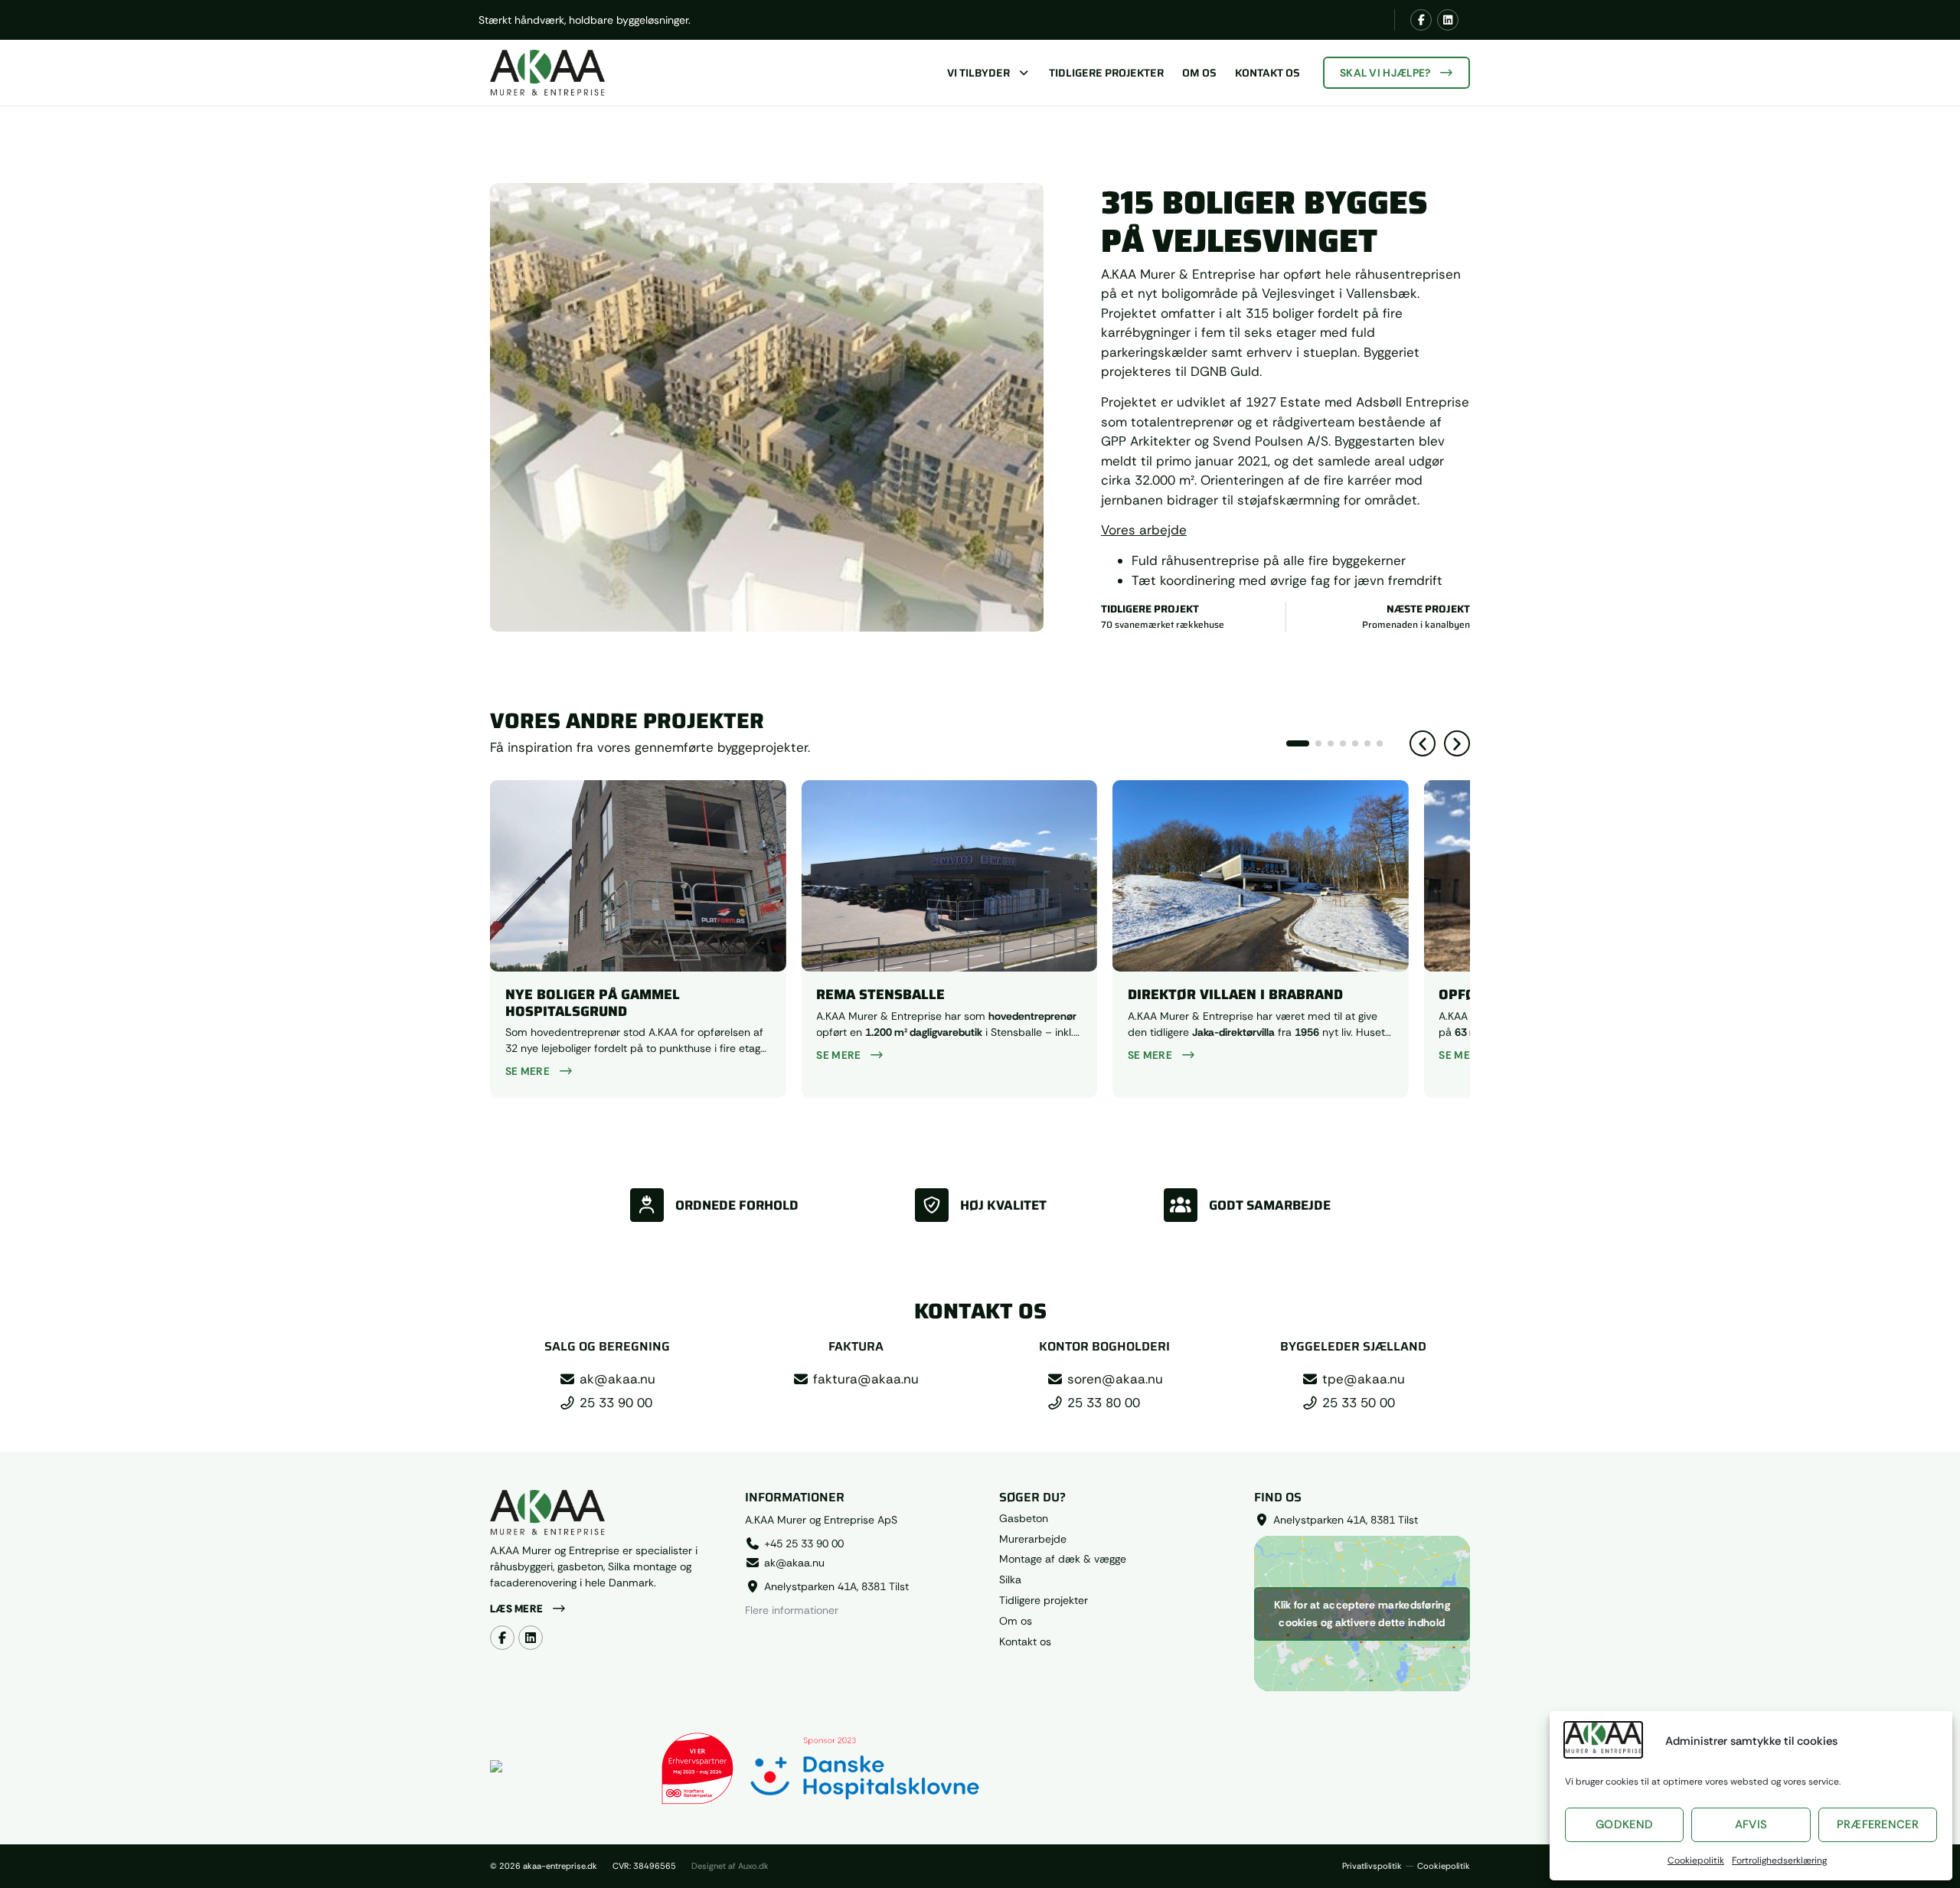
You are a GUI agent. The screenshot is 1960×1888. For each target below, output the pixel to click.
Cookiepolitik (1696, 1860)
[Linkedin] (1448, 20)
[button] (1423, 743)
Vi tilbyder (978, 73)
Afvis (1751, 1824)
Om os (1199, 73)
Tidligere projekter (1106, 73)
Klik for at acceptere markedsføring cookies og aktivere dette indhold (1362, 1614)
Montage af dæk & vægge (1063, 1559)
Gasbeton (1024, 1519)
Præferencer (1878, 1824)
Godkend (1624, 1824)
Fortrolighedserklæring (1779, 1860)
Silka (1010, 1580)
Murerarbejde (1033, 1539)
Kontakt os (1267, 73)
